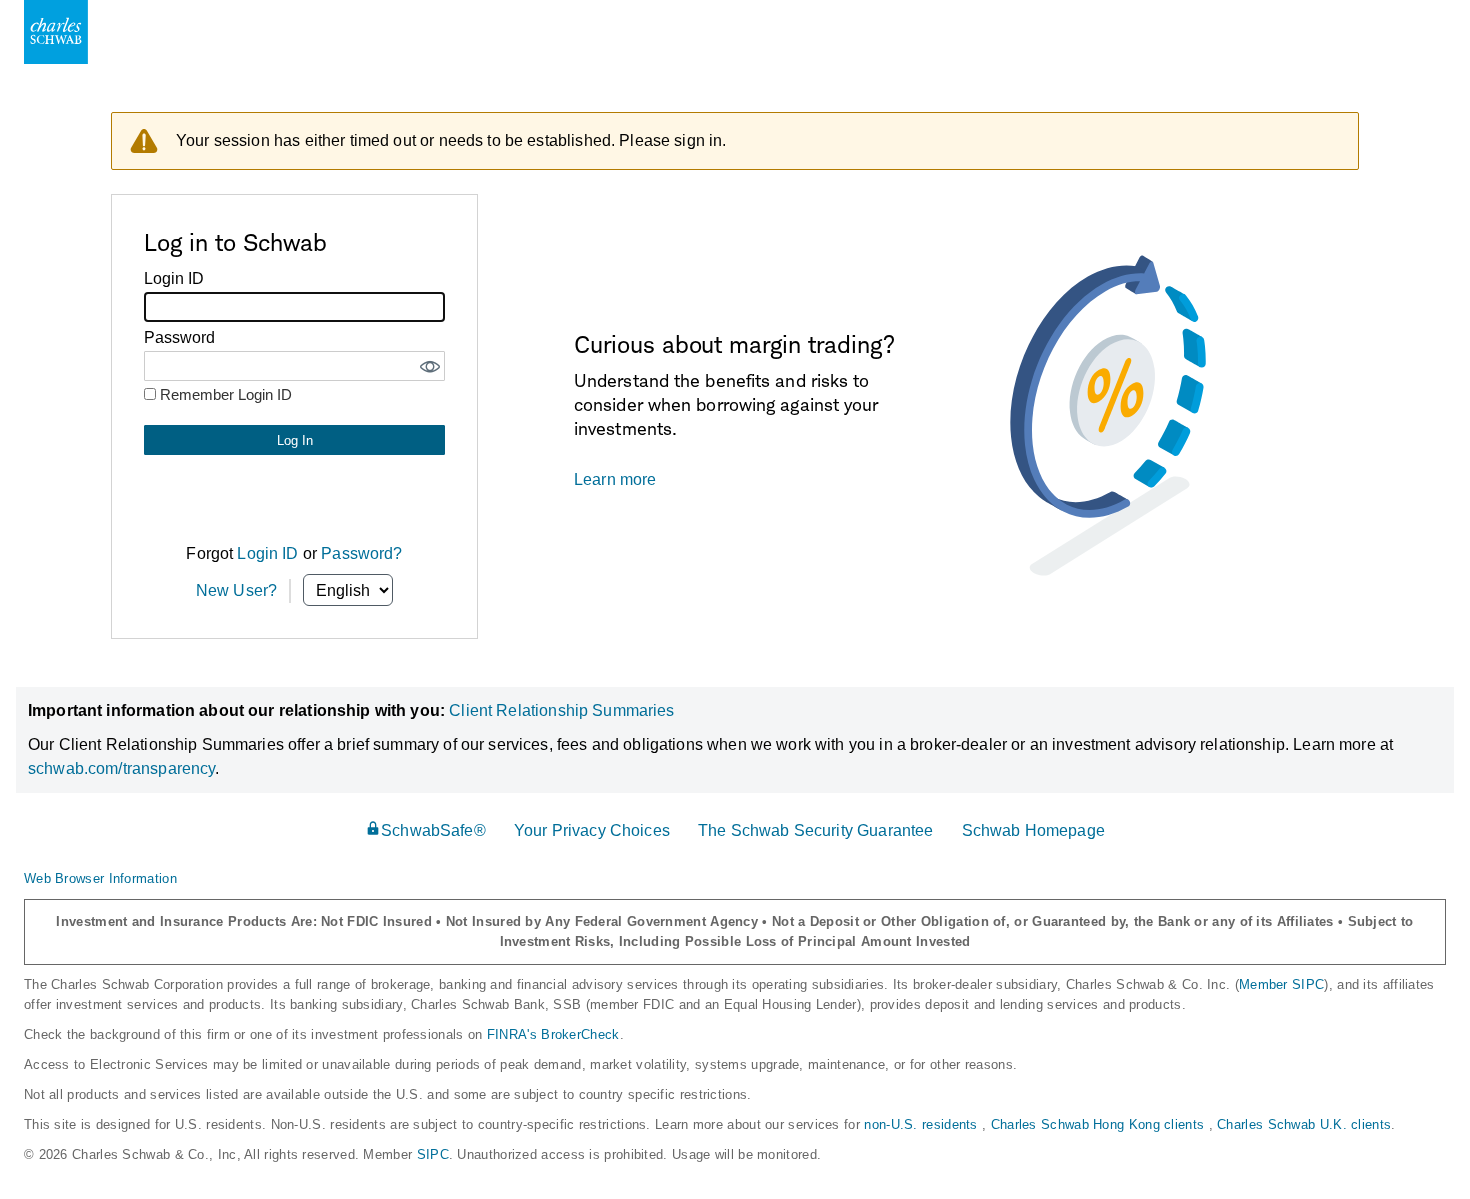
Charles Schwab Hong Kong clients (1100, 1124)
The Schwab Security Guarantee (815, 830)
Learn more (615, 479)
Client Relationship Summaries (561, 710)
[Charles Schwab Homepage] (56, 32)
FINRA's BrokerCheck (553, 1034)
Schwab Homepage (1033, 830)
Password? (361, 553)
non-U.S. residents (923, 1124)
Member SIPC (1281, 984)
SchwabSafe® (433, 830)
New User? (236, 590)
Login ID (267, 553)
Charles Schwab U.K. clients (1304, 1124)
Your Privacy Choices (592, 830)
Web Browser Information (100, 878)
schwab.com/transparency (121, 768)
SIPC (433, 1154)
